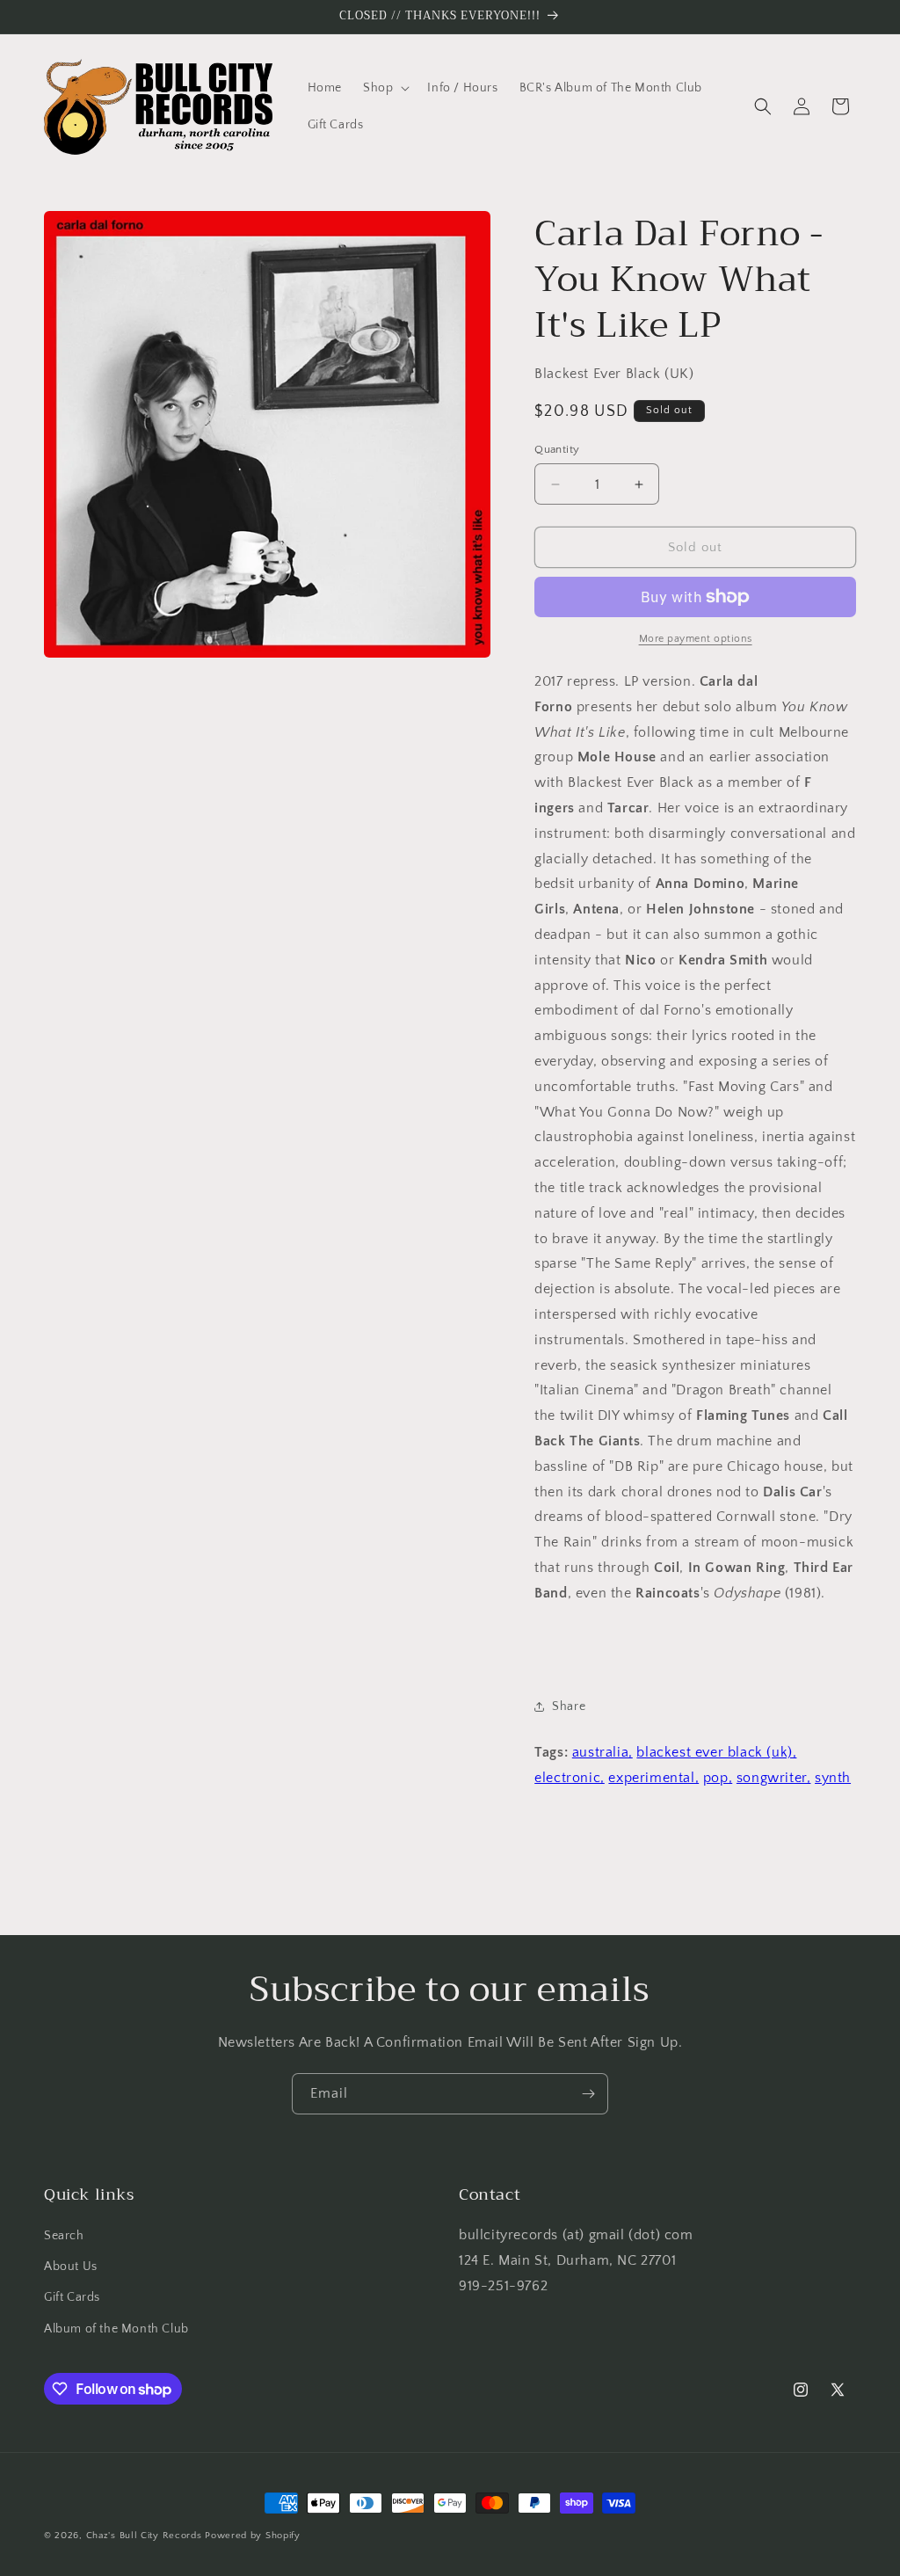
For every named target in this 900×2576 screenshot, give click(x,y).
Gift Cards (72, 2297)
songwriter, (774, 1778)
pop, (718, 1778)
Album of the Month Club (116, 2329)
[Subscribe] (588, 2094)
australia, (602, 1752)
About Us (71, 2267)
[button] (385, 88)
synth (833, 1778)
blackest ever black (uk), (716, 1752)
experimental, (653, 1778)
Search (64, 2236)
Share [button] (569, 1706)
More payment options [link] (696, 639)
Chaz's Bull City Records (144, 2536)
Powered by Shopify (253, 2536)
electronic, (570, 1778)
